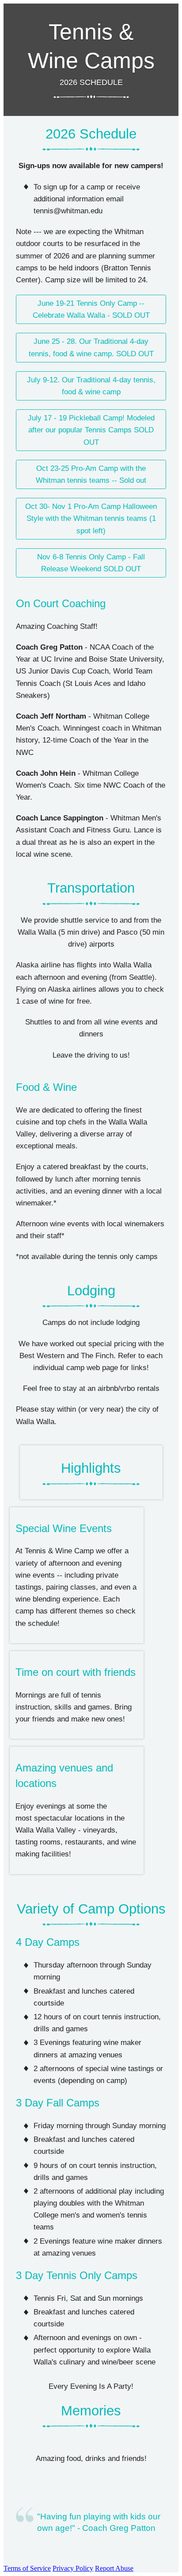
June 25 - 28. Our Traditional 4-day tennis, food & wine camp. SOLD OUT (91, 347)
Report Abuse (114, 2568)
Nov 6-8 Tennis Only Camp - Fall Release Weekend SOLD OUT (91, 563)
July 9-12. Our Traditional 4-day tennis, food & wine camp (91, 386)
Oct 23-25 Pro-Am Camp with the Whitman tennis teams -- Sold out (91, 474)
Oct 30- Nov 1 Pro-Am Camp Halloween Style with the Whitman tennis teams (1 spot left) (91, 518)
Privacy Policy (73, 2568)
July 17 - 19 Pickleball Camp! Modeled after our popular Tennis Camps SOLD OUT (91, 430)
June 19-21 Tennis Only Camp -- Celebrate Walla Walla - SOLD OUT (91, 309)
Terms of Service (27, 2568)
